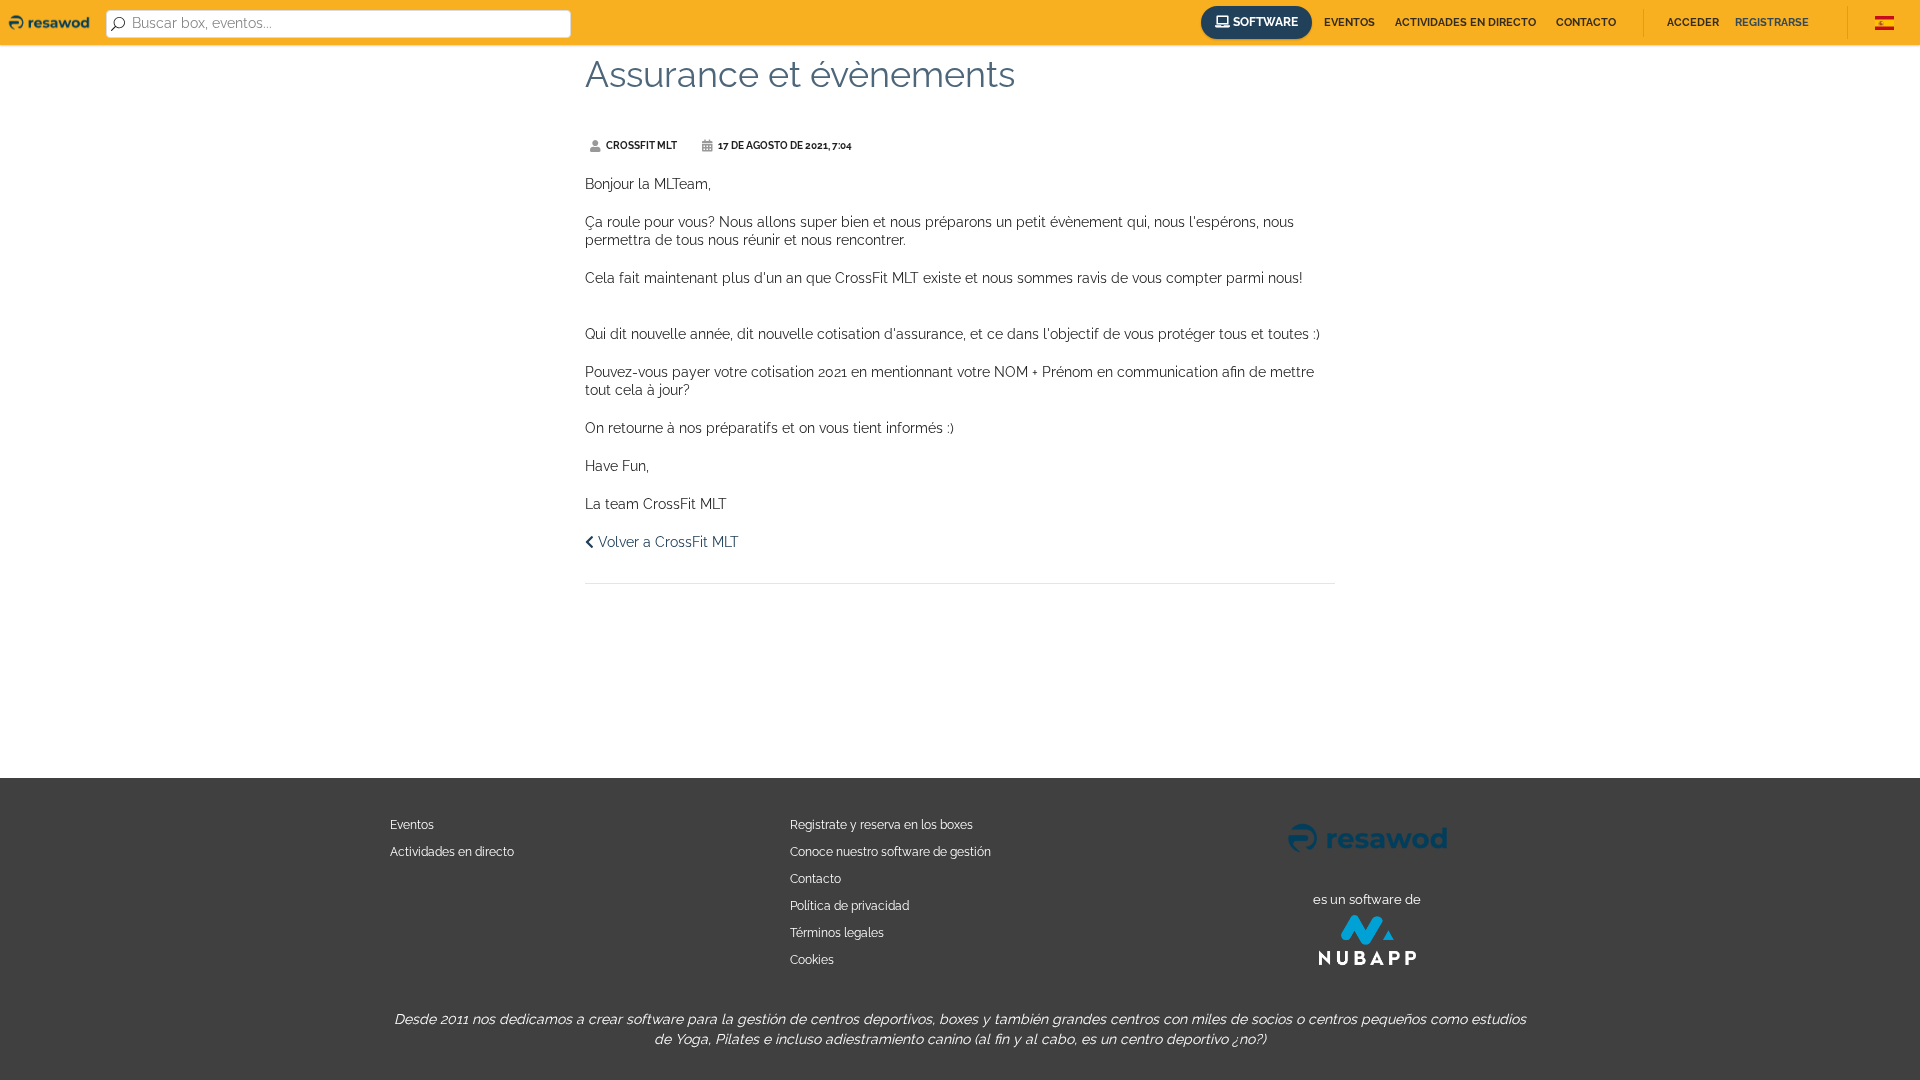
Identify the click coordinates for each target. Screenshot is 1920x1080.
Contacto (1586, 22)
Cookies (812, 959)
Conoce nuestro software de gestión (890, 851)
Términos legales (837, 932)
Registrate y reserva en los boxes (881, 824)
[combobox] (348, 24)
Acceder (1693, 22)
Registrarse (1772, 22)
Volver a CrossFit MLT (666, 542)
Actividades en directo (1465, 22)
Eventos (1349, 22)
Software (1264, 22)
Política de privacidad (849, 905)
